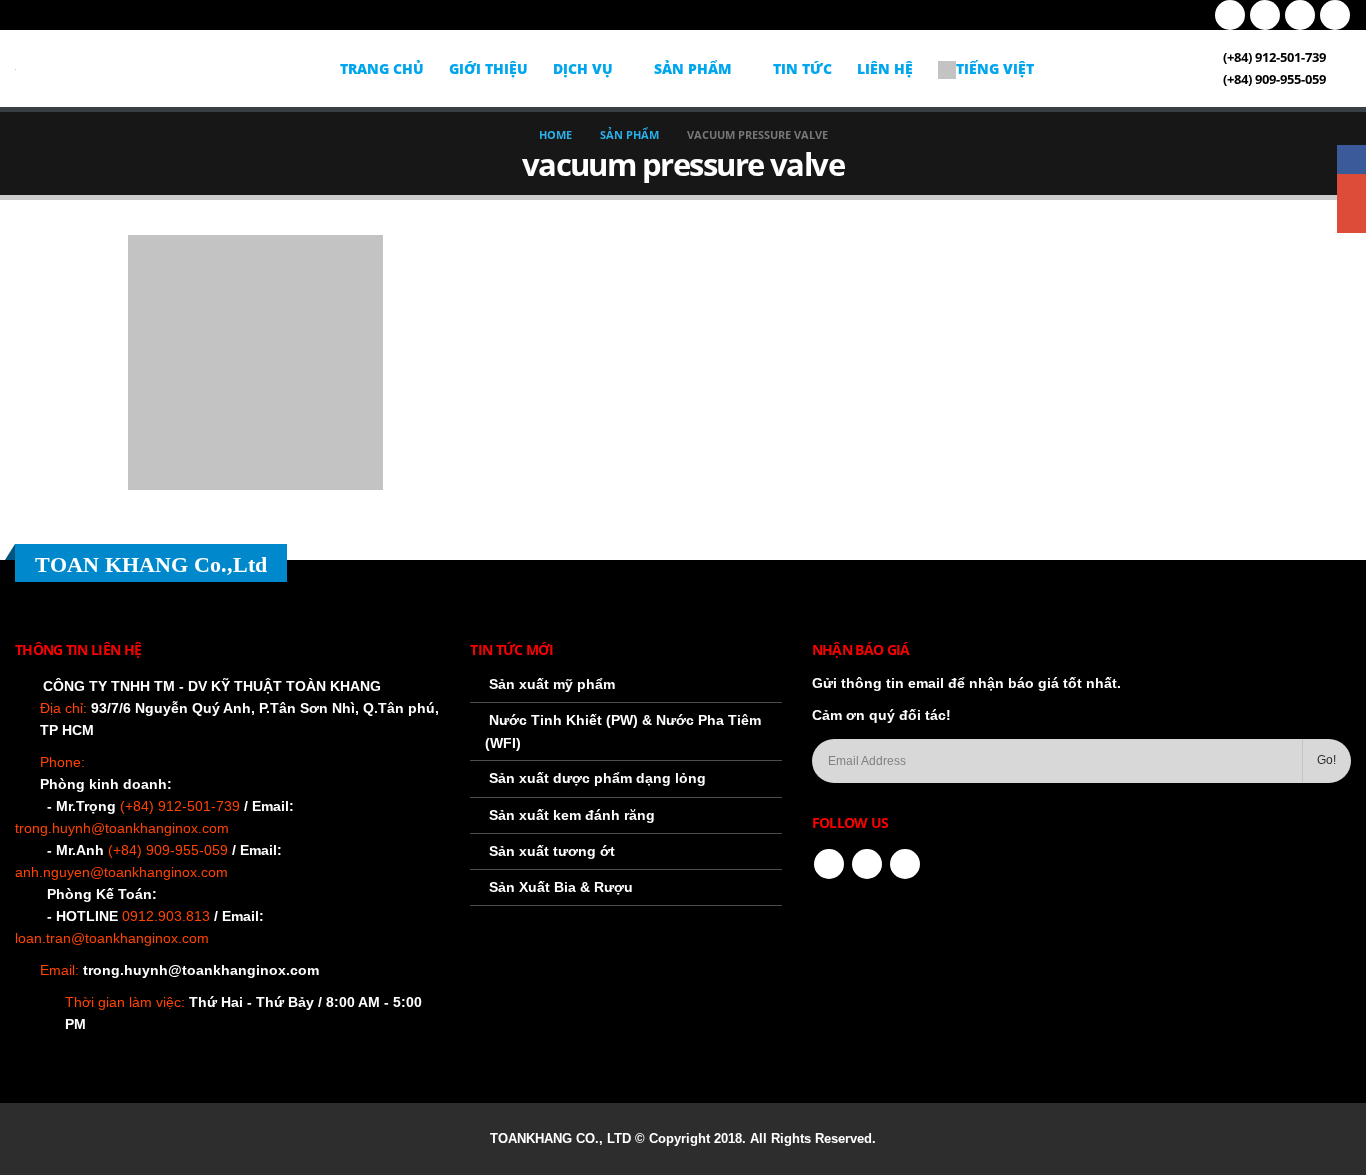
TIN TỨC (802, 68)
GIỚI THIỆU (488, 68)
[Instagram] (1300, 15)
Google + (1351, 188)
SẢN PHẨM (693, 68)
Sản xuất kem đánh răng (572, 815)
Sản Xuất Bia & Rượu (561, 887)
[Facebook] (1230, 15)
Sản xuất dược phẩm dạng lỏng (597, 778)
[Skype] (1335, 15)
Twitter (867, 864)
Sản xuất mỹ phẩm (552, 684)
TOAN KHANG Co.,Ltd (151, 564)
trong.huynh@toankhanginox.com (201, 970)
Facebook (829, 864)
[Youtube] (1265, 15)
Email (1351, 218)
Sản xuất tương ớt (552, 851)
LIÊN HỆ (885, 68)
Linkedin (905, 864)
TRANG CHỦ (382, 68)
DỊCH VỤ (583, 68)
